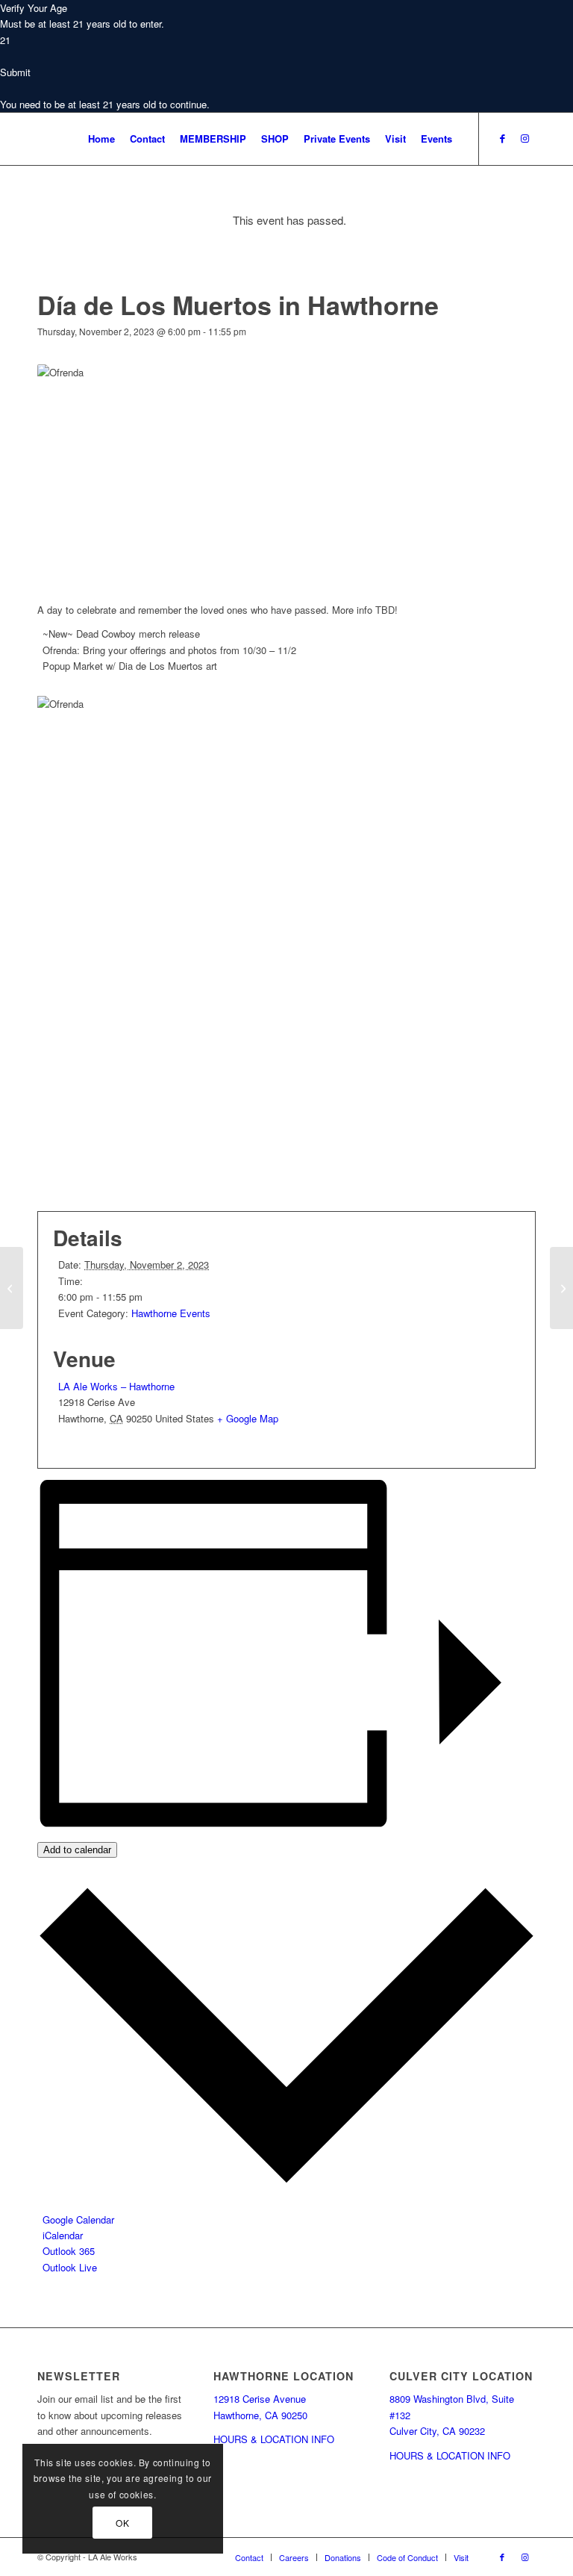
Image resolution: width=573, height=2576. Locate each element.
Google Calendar (78, 2219)
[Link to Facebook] (502, 138)
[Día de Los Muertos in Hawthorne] (12, 1288)
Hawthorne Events (171, 1313)
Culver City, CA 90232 (437, 2431)
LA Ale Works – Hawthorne (116, 1386)
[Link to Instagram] (525, 138)
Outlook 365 (69, 2251)
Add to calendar (77, 1850)
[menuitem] (101, 139)
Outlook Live (70, 2267)
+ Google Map (248, 1418)
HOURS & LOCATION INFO (274, 2439)
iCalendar (63, 2235)
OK (122, 2523)
